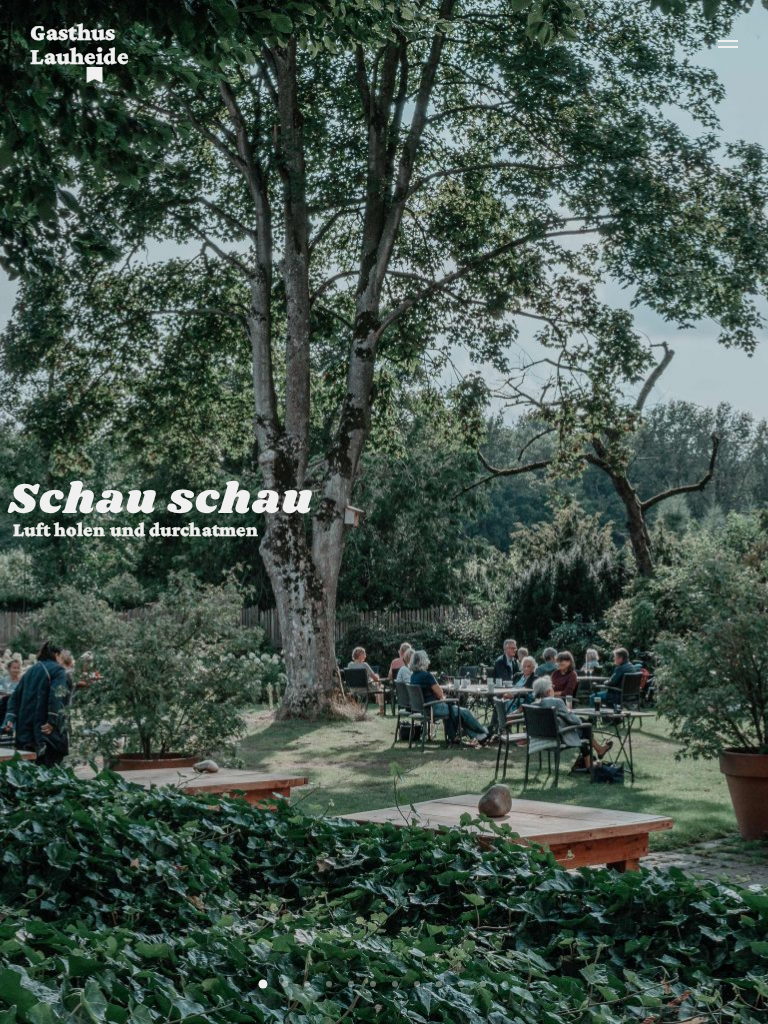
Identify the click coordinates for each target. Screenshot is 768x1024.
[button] (263, 984)
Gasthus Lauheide (79, 43)
